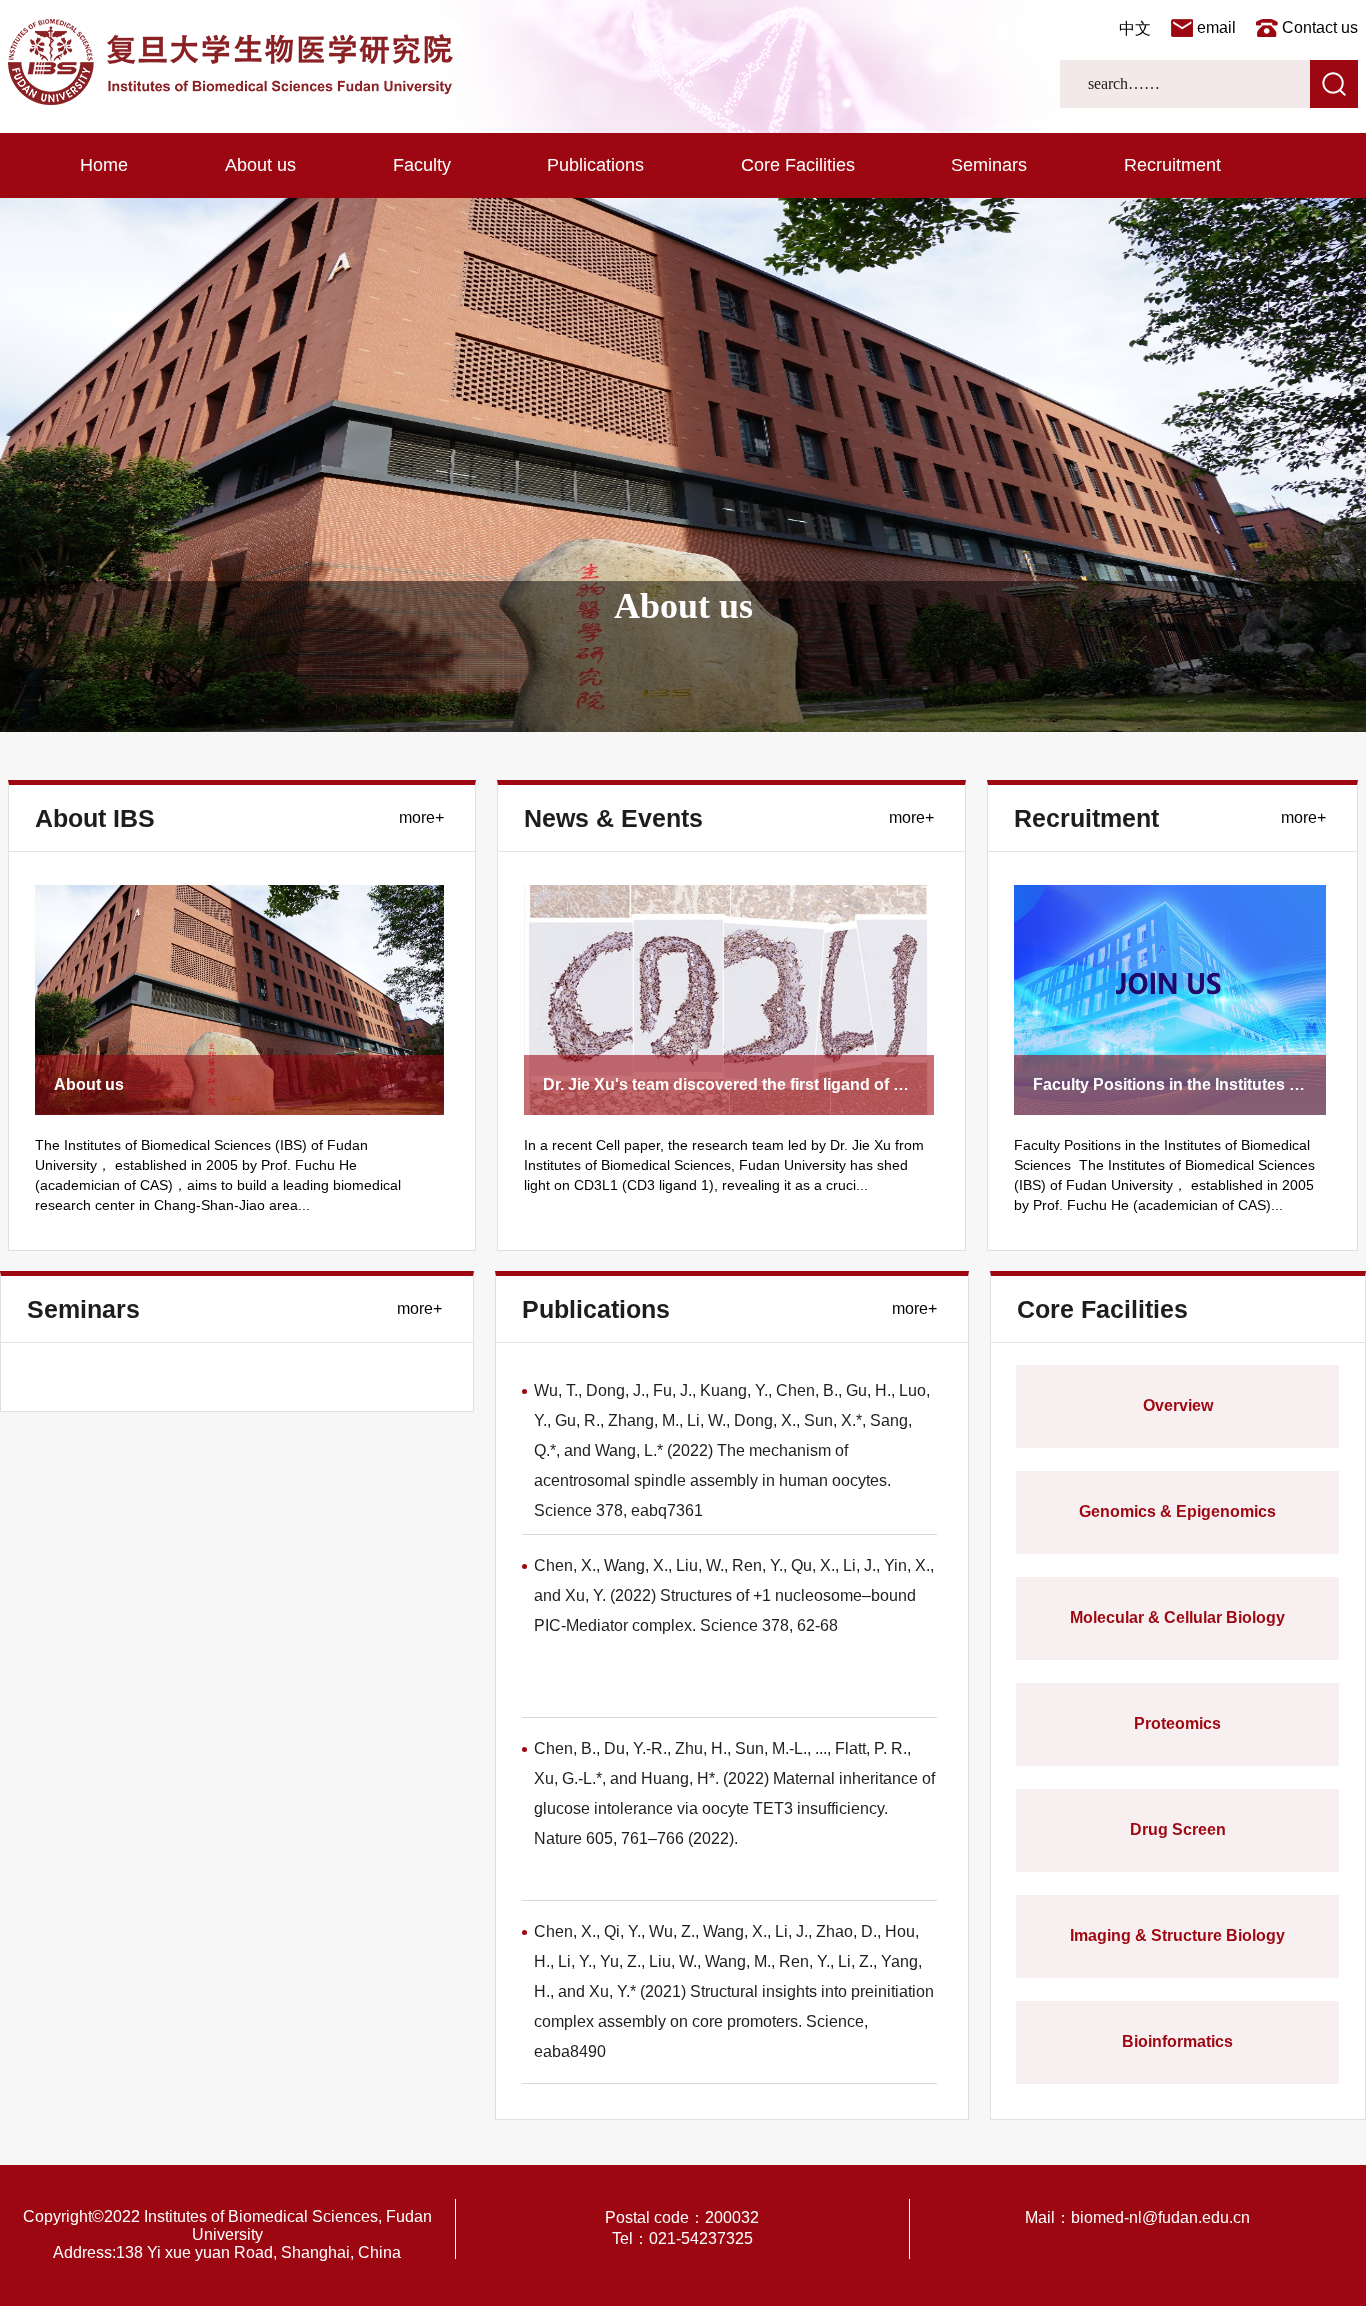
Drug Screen (1178, 1829)
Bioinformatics (1177, 2041)
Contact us (1320, 27)
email (1216, 27)
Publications (595, 165)
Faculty (422, 165)
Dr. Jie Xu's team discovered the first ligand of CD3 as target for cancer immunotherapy (872, 1084)
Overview (1178, 1405)
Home (104, 165)
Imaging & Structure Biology (1177, 1935)
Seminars (989, 165)
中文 (1135, 28)
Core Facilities (798, 165)
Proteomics (1177, 1723)
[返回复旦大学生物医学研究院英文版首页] (230, 100)
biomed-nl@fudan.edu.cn (1160, 2217)
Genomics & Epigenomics (1177, 1511)
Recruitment (1172, 165)
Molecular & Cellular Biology (1177, 1617)
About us (260, 165)
